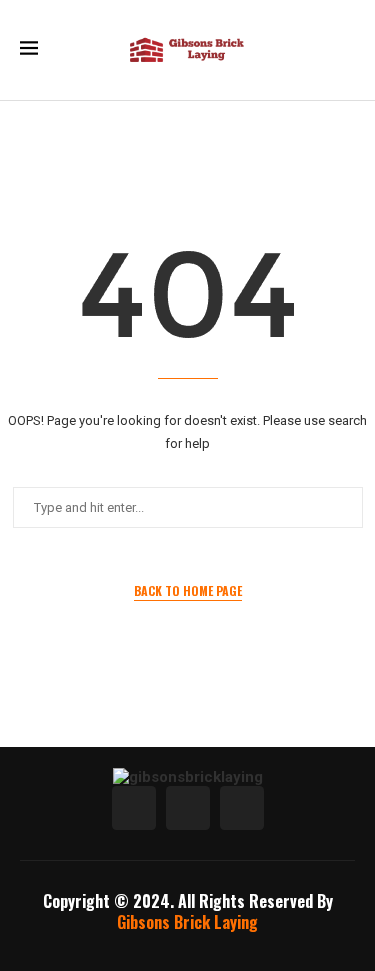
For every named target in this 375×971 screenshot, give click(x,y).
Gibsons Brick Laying (187, 922)
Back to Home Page (188, 590)
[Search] (345, 50)
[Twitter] (188, 808)
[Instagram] (242, 808)
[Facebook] (134, 808)
